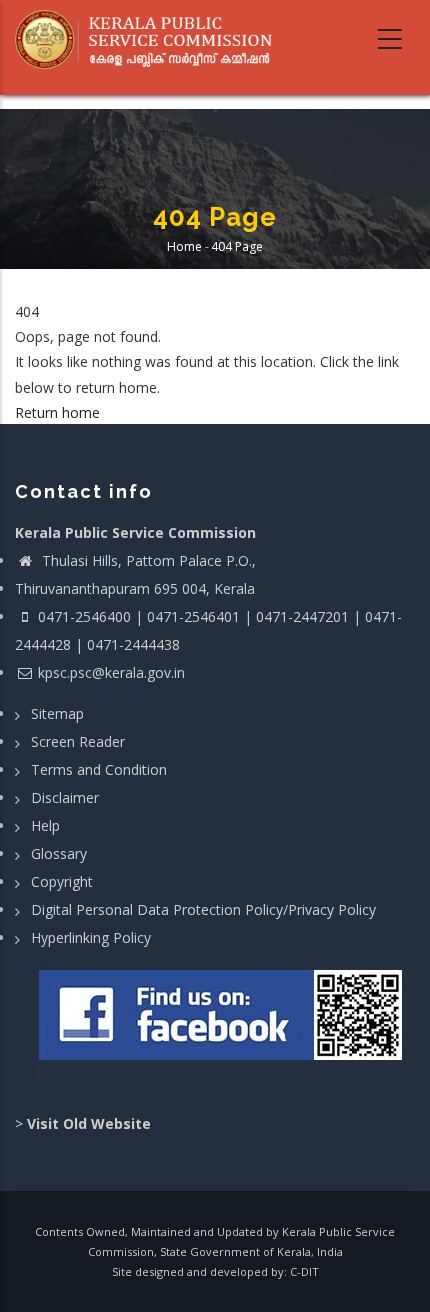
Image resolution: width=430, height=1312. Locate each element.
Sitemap (57, 713)
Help (45, 825)
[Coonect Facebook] (222, 1023)
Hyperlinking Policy (91, 937)
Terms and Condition (99, 769)
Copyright (62, 881)
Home (184, 246)
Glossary (59, 853)
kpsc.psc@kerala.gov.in (111, 672)
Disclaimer (65, 797)
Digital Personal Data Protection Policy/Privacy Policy (203, 909)
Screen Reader (78, 741)
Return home (57, 412)
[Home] (151, 40)
